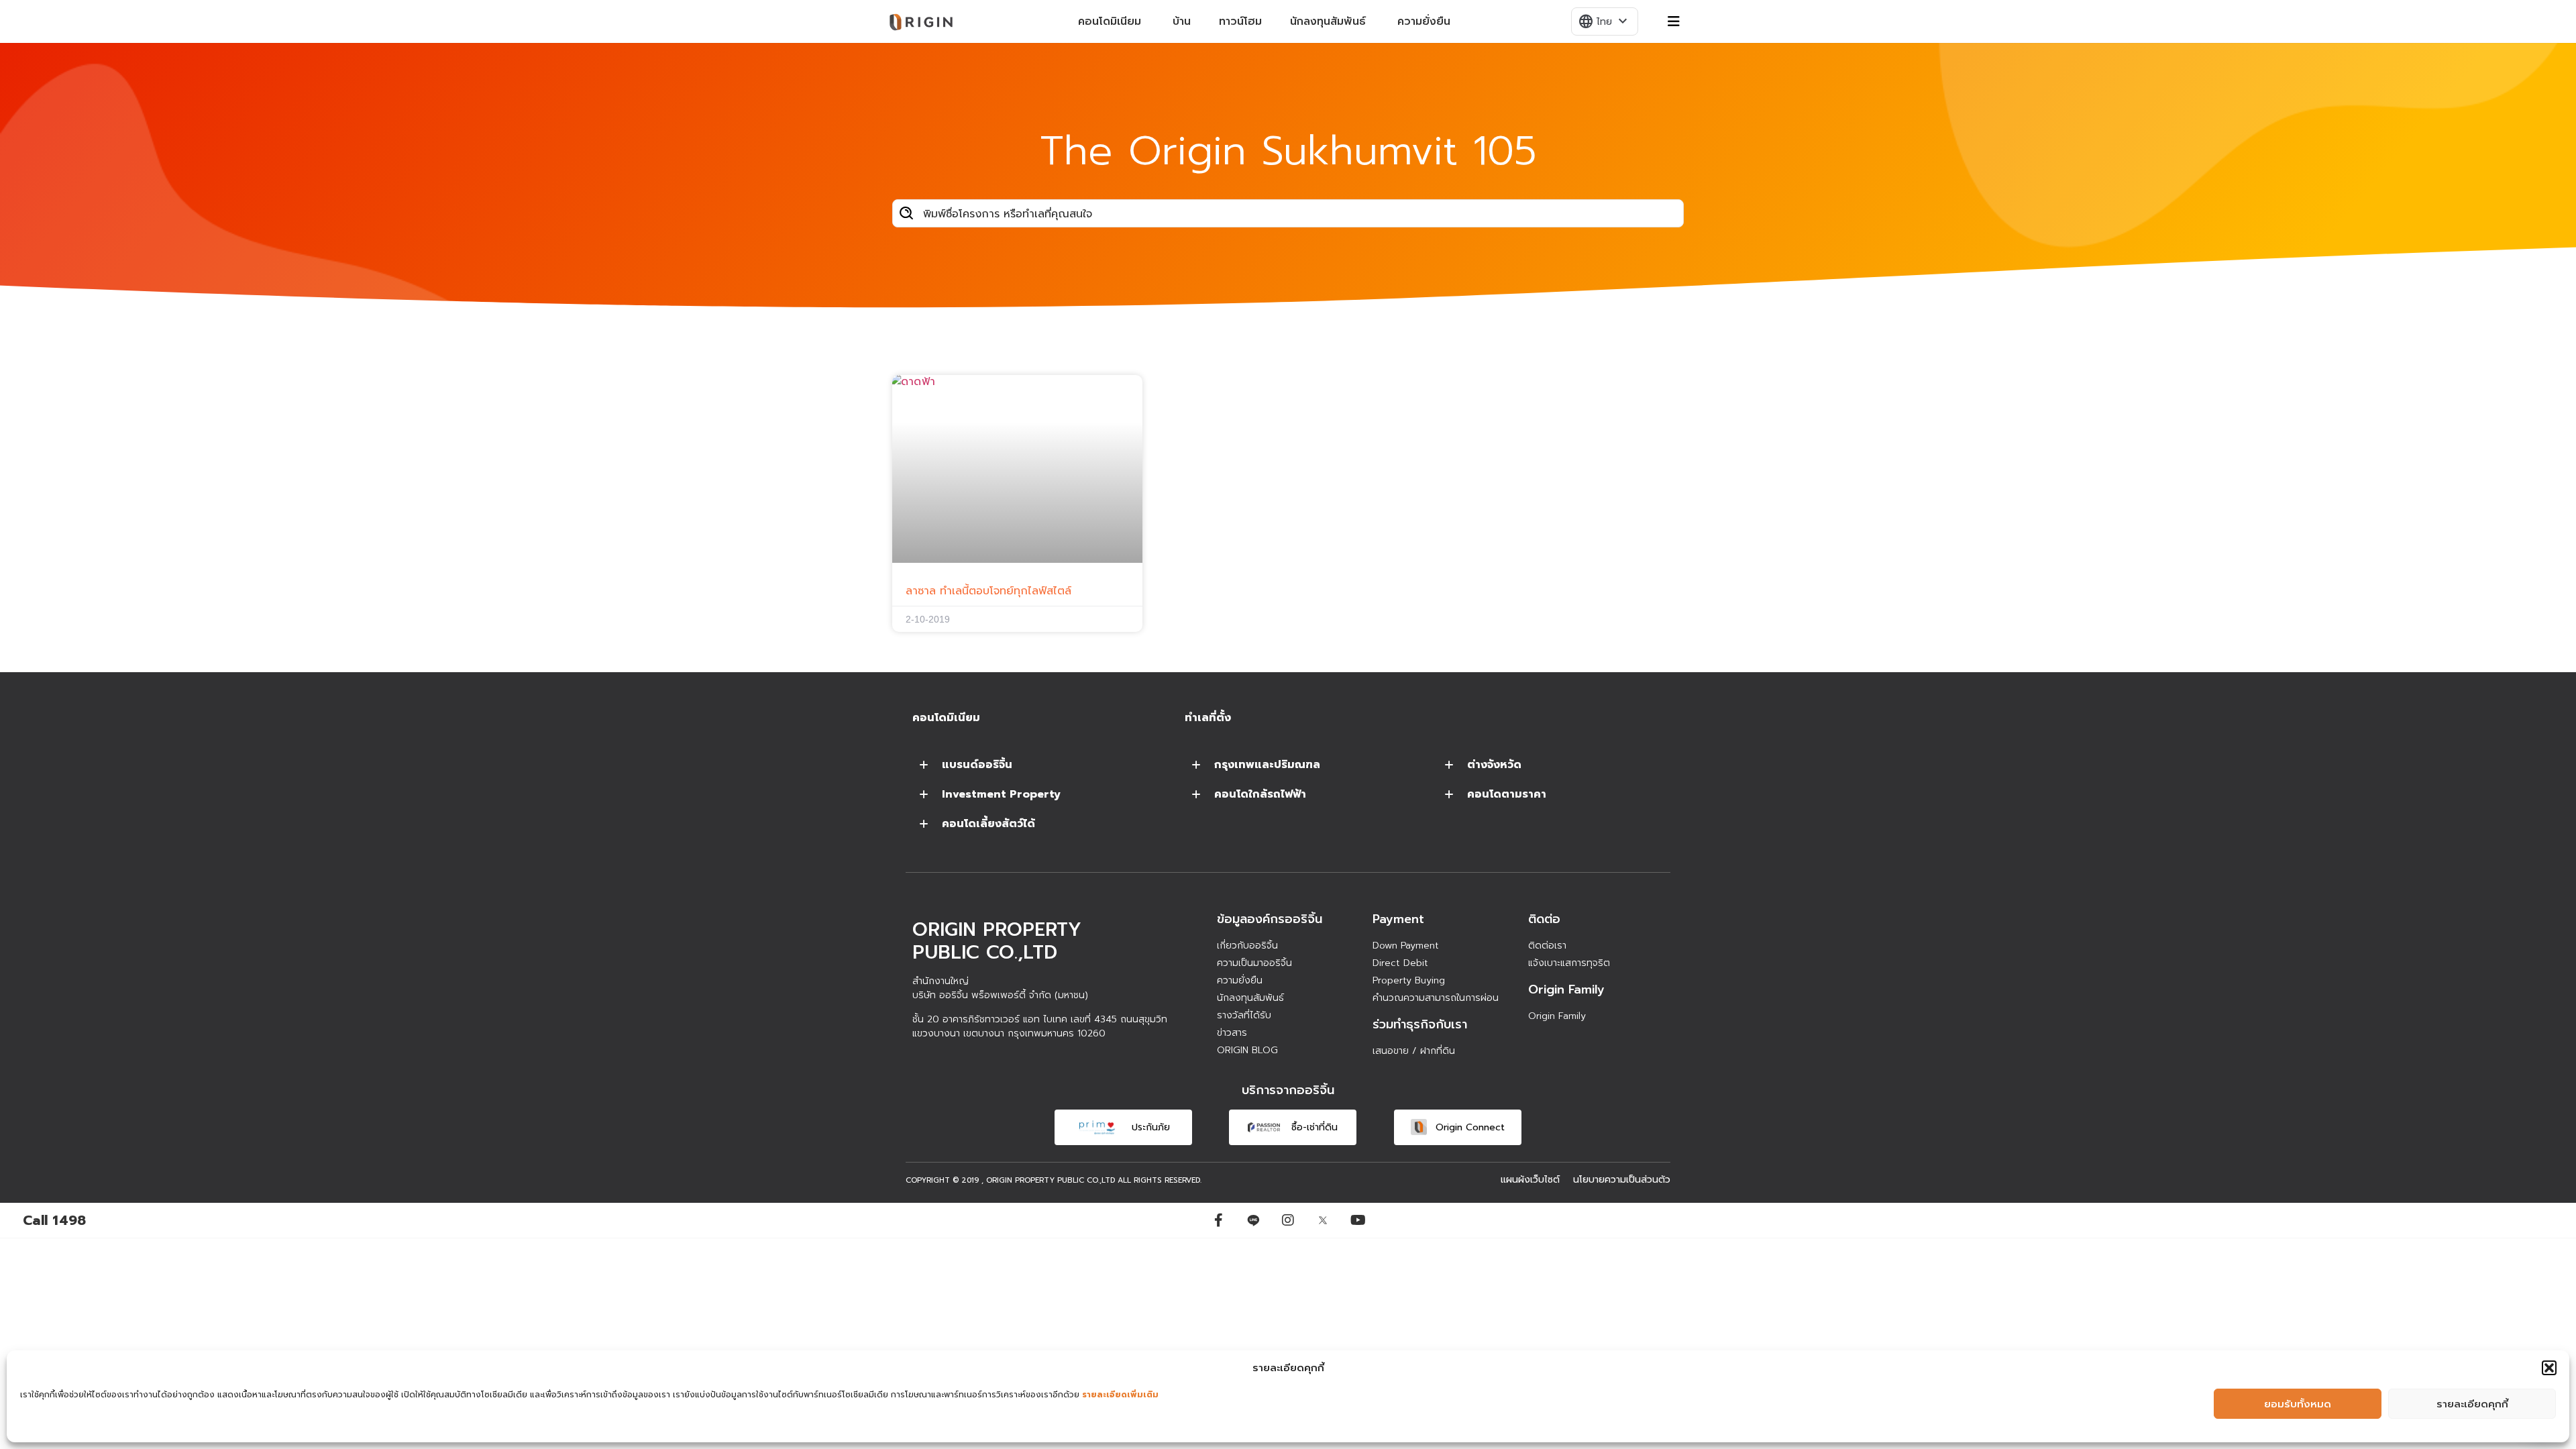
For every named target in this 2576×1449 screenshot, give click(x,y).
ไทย (1604, 21)
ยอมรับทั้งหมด (2298, 1404)
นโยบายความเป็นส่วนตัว (1622, 1180)
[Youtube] (1358, 1220)
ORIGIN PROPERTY (1020, 1180)
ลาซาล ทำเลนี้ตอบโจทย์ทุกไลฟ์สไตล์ (988, 591)
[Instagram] (1288, 1220)
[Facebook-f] (1218, 1220)
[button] (2549, 1368)
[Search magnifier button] (906, 213)
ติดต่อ (1544, 919)
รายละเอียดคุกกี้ (2472, 1404)
